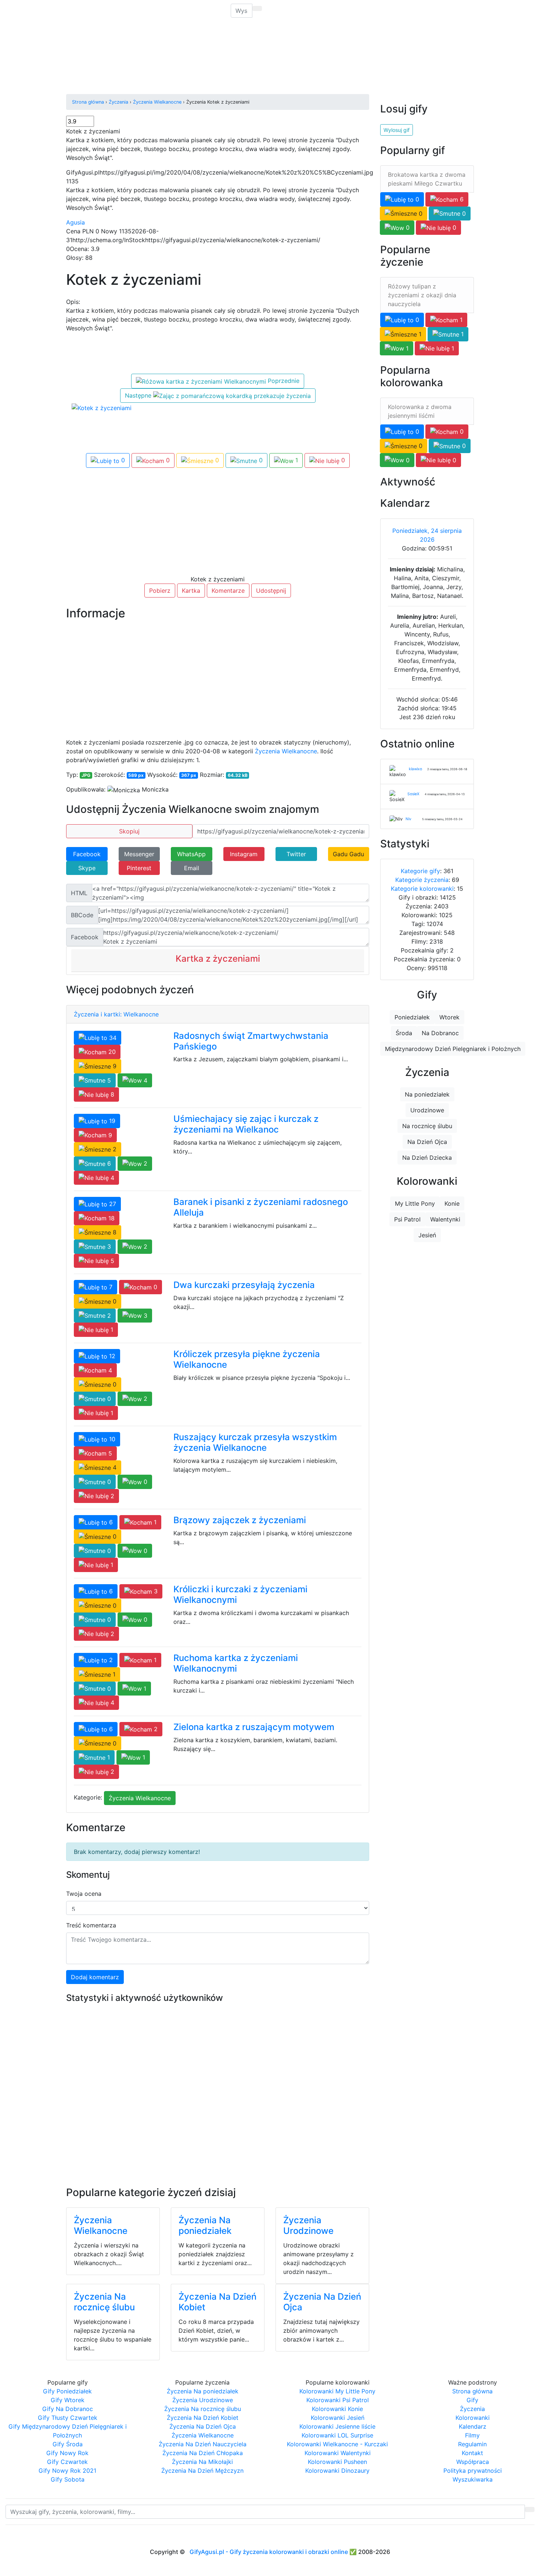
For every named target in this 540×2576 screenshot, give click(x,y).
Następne (139, 395)
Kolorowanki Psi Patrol (338, 2400)
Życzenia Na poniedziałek (205, 2225)
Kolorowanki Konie (337, 2409)
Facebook (87, 854)
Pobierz (160, 591)
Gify (113, 11)
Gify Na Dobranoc (68, 2409)
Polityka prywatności (473, 2471)
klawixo (415, 769)
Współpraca (473, 2462)
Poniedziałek (412, 1017)
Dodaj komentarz (95, 1977)
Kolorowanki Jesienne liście (337, 2426)
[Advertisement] (178, 46)
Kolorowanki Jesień (338, 2418)
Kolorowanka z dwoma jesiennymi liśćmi (420, 411)
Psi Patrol (407, 1219)
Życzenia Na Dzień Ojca (322, 2302)
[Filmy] (201, 7)
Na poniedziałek (427, 1094)
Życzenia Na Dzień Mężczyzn (202, 2471)
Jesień (427, 1235)
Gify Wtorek (68, 2400)
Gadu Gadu (348, 854)
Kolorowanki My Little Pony (337, 2391)
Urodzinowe (427, 1110)
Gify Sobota (68, 2479)
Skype (87, 868)
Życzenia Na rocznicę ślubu (104, 2302)
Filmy (472, 2435)
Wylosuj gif (397, 130)
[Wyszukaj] (257, 8)
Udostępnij (271, 591)
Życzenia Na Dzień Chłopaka (203, 2453)
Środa (404, 1033)
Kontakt (472, 2453)
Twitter (296, 854)
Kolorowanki (177, 11)
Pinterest (139, 868)
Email (192, 868)
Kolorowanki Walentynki (338, 2453)
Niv (408, 819)
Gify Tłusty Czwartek (68, 2418)
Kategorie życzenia (422, 880)
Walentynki (445, 1219)
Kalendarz (473, 2426)
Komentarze (228, 591)
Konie (452, 1203)
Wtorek (449, 1017)
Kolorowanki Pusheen (337, 2462)
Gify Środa (68, 2444)
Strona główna (472, 2391)
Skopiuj (129, 831)
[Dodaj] (206, 7)
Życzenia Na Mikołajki (202, 2462)
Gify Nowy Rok (67, 2453)
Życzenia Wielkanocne (286, 751)
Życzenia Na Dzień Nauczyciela (203, 2444)
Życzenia (140, 11)
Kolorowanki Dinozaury (337, 2471)
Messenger (139, 854)
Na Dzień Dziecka (427, 1158)
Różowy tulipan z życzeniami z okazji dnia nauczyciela (422, 295)
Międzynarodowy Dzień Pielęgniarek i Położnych (453, 1049)
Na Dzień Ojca (427, 1142)
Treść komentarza (91, 1925)
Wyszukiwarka (473, 2479)
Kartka (191, 591)
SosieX (413, 794)
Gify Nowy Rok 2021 (67, 2471)
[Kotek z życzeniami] (102, 407)
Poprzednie (283, 381)
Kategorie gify (420, 871)
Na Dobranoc (440, 1033)
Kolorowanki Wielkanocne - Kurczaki (337, 2444)
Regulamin (472, 2444)
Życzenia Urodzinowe (308, 2225)
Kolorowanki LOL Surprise (337, 2435)
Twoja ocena (84, 1894)
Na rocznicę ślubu (427, 1126)
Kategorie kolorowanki (422, 889)
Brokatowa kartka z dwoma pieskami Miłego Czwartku (427, 179)
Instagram (244, 854)
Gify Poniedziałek (67, 2391)
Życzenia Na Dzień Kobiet (217, 2302)
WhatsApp (191, 854)
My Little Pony (415, 1203)
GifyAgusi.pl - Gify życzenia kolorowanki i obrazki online (269, 2552)
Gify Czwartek (67, 2462)
